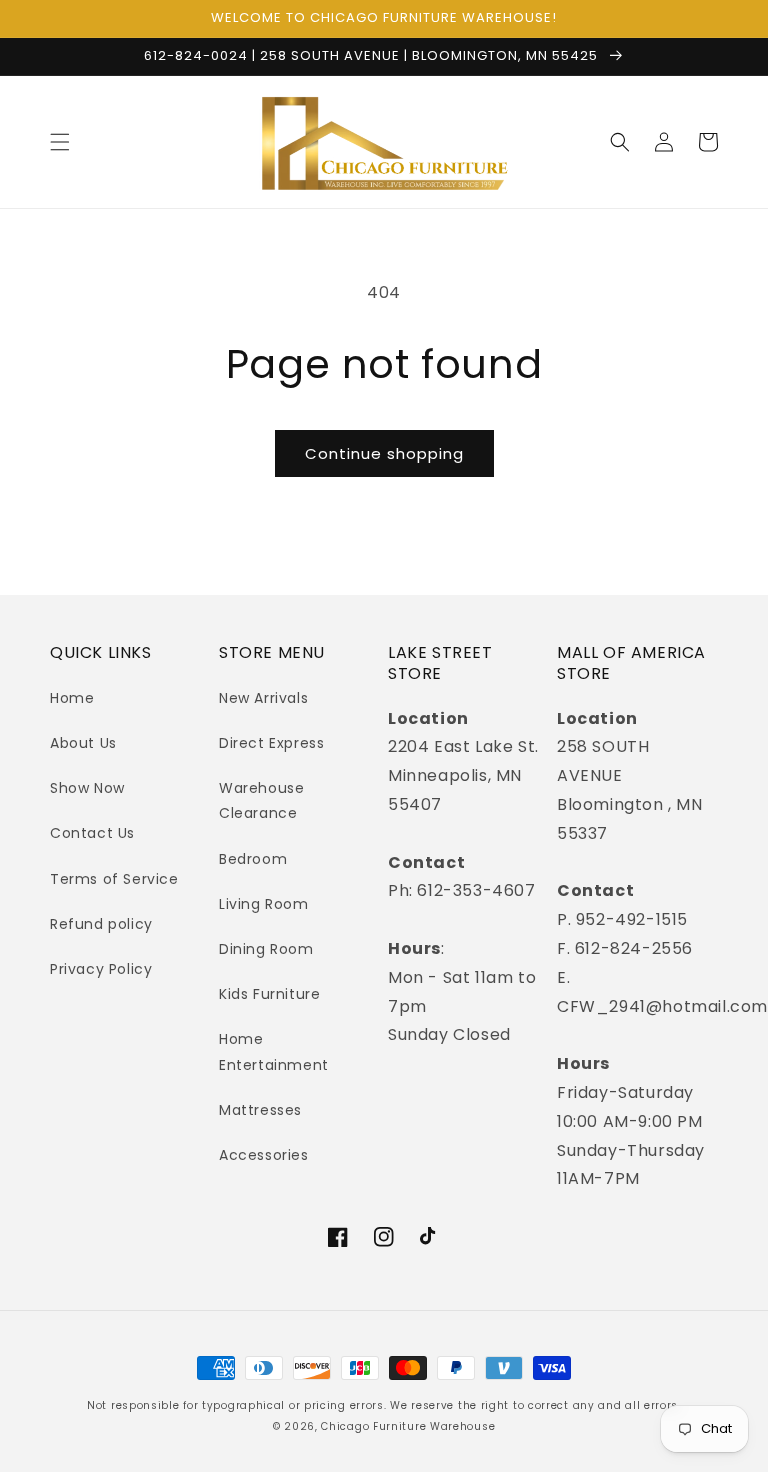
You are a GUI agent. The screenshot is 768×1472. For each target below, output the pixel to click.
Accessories (264, 1155)
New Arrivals (263, 698)
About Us (83, 743)
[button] (60, 142)
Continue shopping (384, 453)
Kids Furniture (269, 994)
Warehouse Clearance (261, 800)
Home (72, 698)
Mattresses (260, 1110)
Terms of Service (114, 879)
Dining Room (266, 949)
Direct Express (271, 743)
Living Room (264, 904)
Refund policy (101, 924)
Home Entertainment (274, 1051)
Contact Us (92, 833)
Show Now (87, 788)
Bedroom (253, 859)
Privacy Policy (101, 969)
